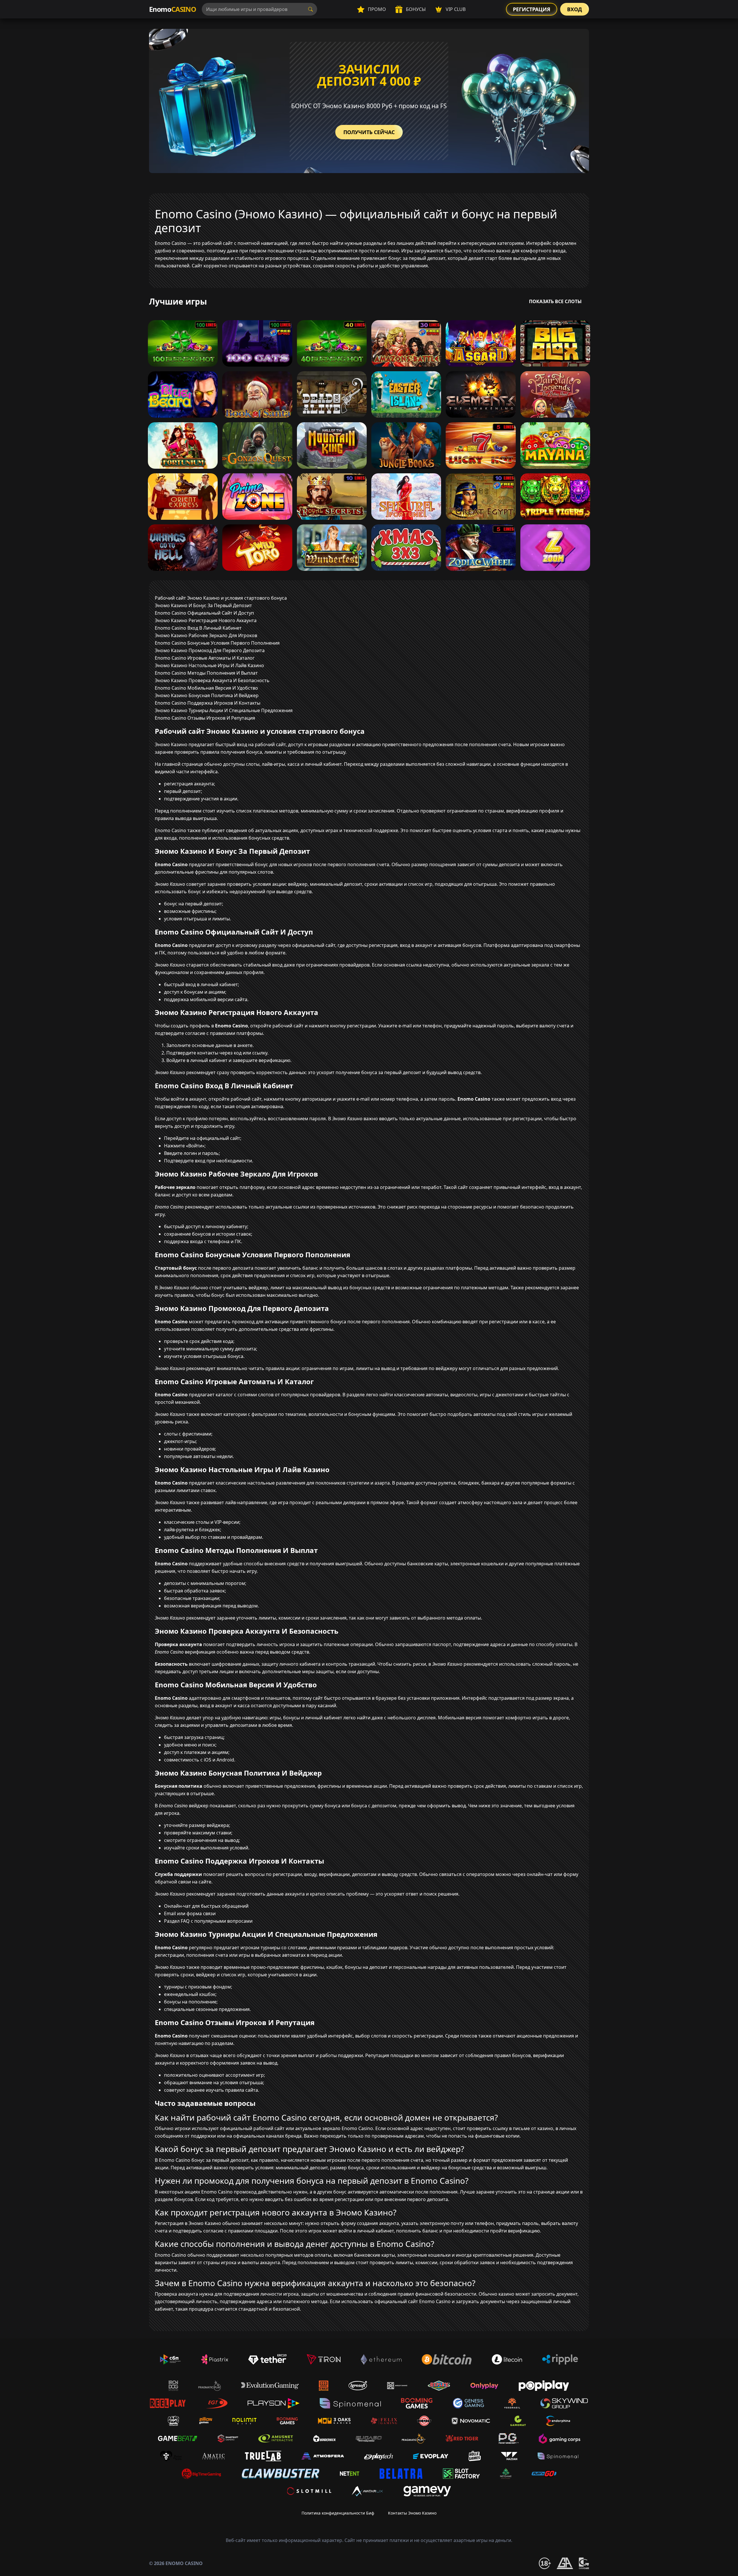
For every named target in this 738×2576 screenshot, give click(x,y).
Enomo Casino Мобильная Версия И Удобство (206, 688)
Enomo (173, 9)
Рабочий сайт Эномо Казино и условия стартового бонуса (221, 598)
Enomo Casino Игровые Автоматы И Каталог (205, 658)
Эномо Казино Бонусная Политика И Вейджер (207, 695)
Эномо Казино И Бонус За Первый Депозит (203, 605)
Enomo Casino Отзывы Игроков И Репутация (205, 718)
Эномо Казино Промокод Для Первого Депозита (210, 650)
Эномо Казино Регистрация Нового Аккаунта (206, 620)
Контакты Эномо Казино (412, 2513)
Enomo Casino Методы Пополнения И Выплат (206, 673)
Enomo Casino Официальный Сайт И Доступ (204, 613)
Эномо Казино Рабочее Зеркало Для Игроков (206, 635)
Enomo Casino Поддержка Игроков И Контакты (208, 703)
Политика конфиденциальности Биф (338, 2513)
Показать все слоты (555, 301)
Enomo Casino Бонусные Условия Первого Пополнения (217, 643)
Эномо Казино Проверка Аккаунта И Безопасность (212, 680)
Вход (575, 9)
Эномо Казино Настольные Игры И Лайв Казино (209, 665)
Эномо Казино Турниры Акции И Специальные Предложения (224, 710)
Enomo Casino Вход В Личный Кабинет (198, 628)
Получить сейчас (369, 132)
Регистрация (532, 9)
